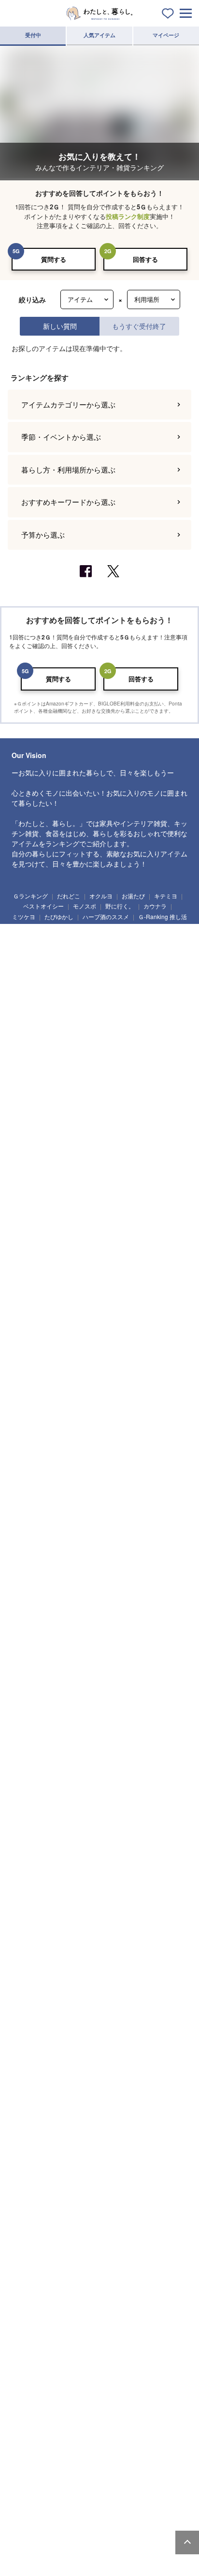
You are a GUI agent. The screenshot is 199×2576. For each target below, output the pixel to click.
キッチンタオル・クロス (88, 2381)
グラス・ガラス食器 (41, 2326)
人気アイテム (99, 35)
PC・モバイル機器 (157, 2453)
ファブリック (33, 2381)
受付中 (33, 35)
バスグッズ (59, 2090)
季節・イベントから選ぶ (61, 1497)
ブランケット (33, 2416)
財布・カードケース (112, 2563)
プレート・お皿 (64, 2291)
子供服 (68, 2526)
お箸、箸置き (164, 2326)
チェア (68, 2000)
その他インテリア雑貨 (112, 2163)
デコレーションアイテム (46, 2471)
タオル (26, 2090)
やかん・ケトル (36, 2218)
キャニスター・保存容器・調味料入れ (109, 2218)
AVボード (28, 2018)
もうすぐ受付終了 (139, 326)
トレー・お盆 (164, 2200)
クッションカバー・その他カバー (131, 2398)
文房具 (116, 2453)
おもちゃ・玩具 (104, 2508)
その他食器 (59, 2343)
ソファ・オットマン (70, 1982)
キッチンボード (107, 2000)
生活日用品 (30, 2073)
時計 (111, 2128)
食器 (27, 2291)
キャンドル (78, 2128)
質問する (54, 259)
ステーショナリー (38, 2453)
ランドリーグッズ (106, 2073)
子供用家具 (101, 2526)
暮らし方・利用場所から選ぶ (68, 1529)
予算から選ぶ (43, 1594)
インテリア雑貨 (36, 2128)
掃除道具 (64, 2073)
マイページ (166, 35)
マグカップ (83, 2308)
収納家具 (28, 2035)
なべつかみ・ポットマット (49, 2398)
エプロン (159, 2236)
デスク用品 (83, 2453)
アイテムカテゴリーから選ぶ (68, 1464)
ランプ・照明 (33, 2000)
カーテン (99, 2416)
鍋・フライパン (78, 2200)
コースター (88, 2326)
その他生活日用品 (104, 2090)
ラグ (69, 2416)
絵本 (142, 2508)
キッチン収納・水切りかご (49, 2236)
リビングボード (154, 2000)
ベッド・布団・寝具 (73, 2018)
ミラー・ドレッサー (131, 2018)
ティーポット (122, 2308)
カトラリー (125, 2326)
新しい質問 (60, 326)
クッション (30, 2145)
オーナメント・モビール (46, 2163)
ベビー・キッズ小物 (149, 2526)
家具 (27, 1982)
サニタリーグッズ (159, 2073)
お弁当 (26, 2343)
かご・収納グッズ (75, 2145)
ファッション (33, 2563)
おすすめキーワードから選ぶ (68, 1562)
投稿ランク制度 (128, 216)
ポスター (141, 2128)
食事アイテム (33, 2526)
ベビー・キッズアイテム (46, 2508)
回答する (145, 259)
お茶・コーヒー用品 (115, 2236)
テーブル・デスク (125, 1982)
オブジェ (117, 2145)
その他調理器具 (36, 2253)
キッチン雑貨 (33, 2200)
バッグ (68, 2563)
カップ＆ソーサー (38, 2308)
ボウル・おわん (112, 2291)
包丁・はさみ (122, 2200)
